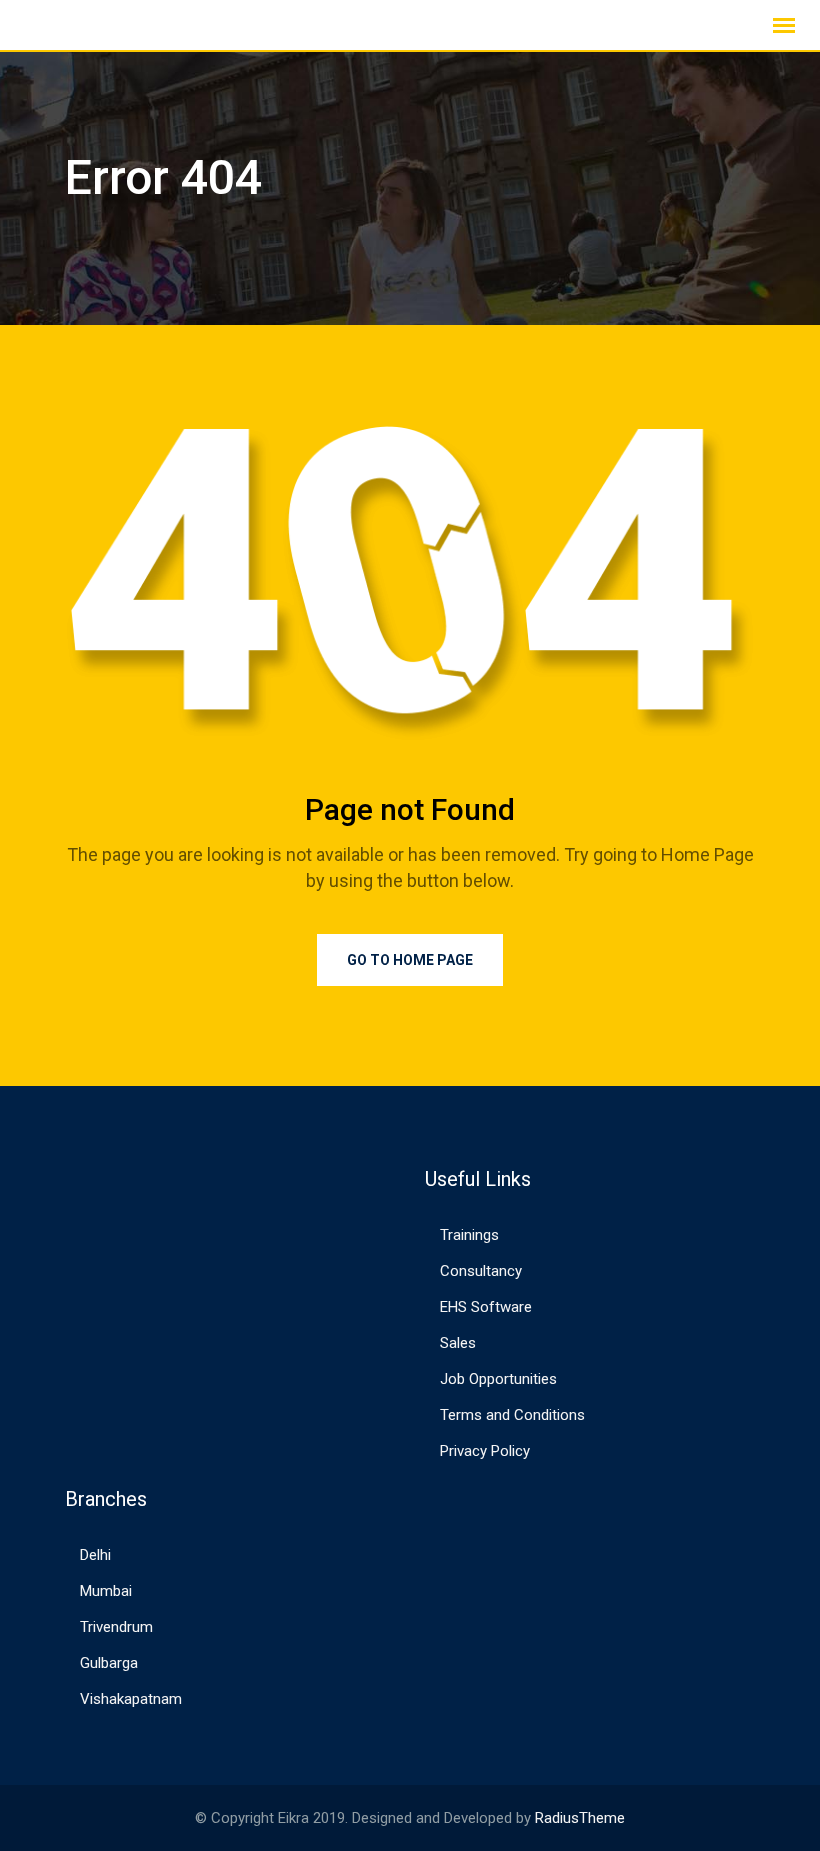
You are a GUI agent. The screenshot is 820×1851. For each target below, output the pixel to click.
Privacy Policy (485, 1451)
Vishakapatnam (131, 1699)
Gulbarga (109, 1663)
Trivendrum (116, 1627)
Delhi (95, 1555)
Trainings (469, 1235)
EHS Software (486, 1307)
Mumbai (106, 1591)
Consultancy (481, 1271)
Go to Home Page (410, 960)
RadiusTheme (580, 1818)
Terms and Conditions (512, 1415)
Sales (458, 1343)
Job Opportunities (498, 1379)
